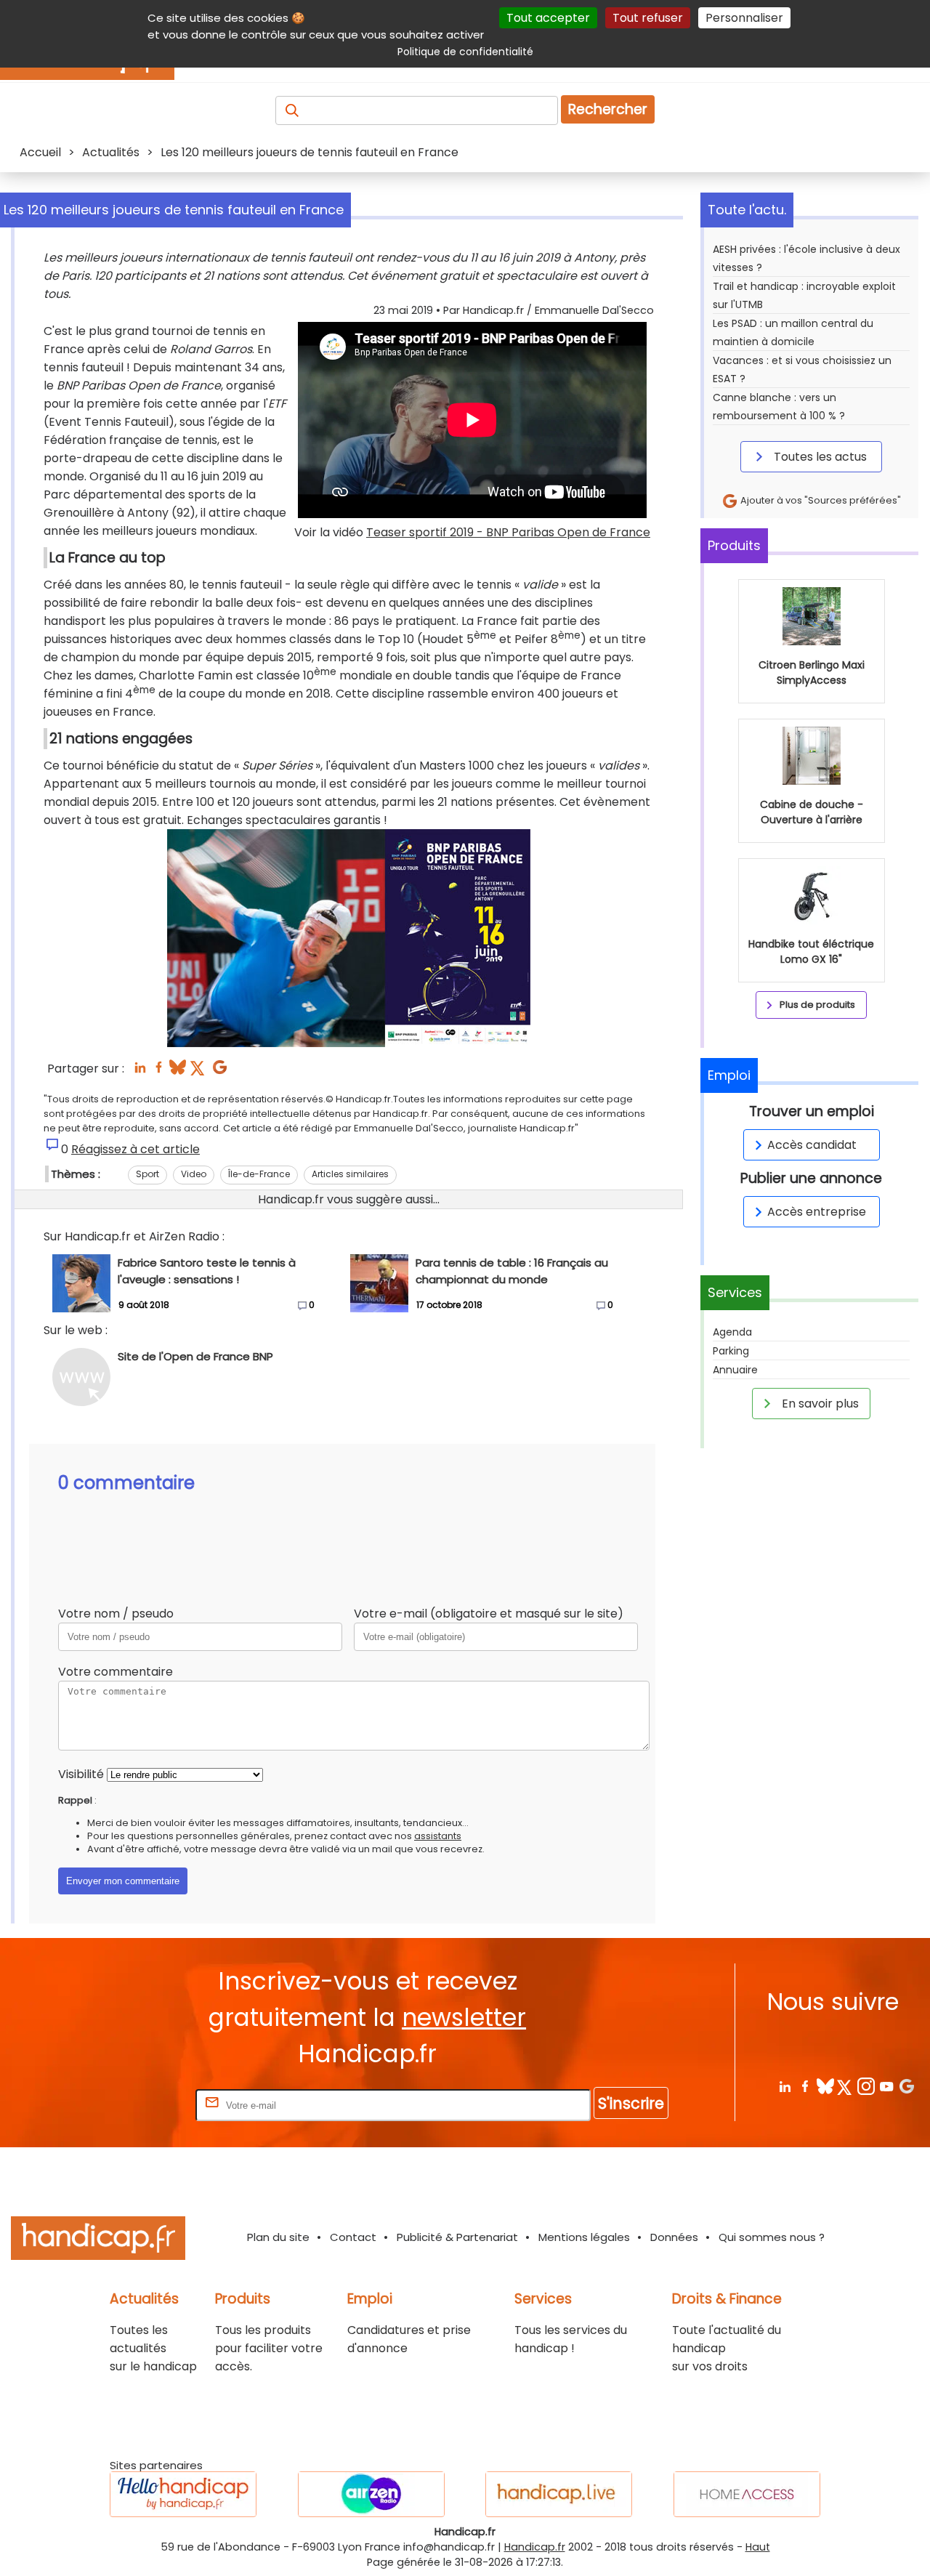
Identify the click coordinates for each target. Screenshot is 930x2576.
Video (194, 1174)
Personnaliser (744, 18)
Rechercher (608, 109)
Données (674, 2237)
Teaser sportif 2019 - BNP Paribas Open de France (508, 532)
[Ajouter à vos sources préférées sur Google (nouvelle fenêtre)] (220, 1071)
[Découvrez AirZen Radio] (371, 2494)
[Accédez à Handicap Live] (559, 2494)
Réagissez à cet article (136, 1149)
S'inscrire (631, 2103)
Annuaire (735, 1370)
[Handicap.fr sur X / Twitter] (845, 2086)
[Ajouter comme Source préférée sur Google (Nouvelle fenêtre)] (906, 2086)
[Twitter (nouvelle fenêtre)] (199, 1071)
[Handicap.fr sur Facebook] (805, 2086)
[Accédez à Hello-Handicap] (183, 2494)
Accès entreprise (817, 1212)
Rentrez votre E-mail (134, 2105)
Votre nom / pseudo (116, 1614)
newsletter (464, 2018)
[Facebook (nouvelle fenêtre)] (159, 1071)
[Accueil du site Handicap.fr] (98, 2241)
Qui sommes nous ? (772, 2237)
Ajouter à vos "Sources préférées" (820, 500)
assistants (438, 1836)
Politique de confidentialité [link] (465, 52)
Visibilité (81, 1774)
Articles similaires (350, 1174)
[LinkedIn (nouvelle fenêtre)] (140, 1071)
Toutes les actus (819, 457)
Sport (147, 1174)
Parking (731, 1351)
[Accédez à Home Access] (747, 2494)
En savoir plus (819, 1404)
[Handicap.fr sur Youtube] (886, 2086)
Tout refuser (648, 18)
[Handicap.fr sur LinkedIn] (784, 2086)
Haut (758, 2547)
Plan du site (278, 2237)
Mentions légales (584, 2237)
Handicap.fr (535, 2547)
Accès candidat (812, 1145)
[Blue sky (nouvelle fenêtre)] (178, 1071)
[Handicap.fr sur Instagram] (866, 2086)
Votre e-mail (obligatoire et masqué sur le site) (489, 1614)
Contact (353, 2237)
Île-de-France (259, 1174)
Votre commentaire (116, 1672)
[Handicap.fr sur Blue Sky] (825, 2086)
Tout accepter (548, 18)
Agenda (732, 1332)
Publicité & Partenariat (457, 2237)
